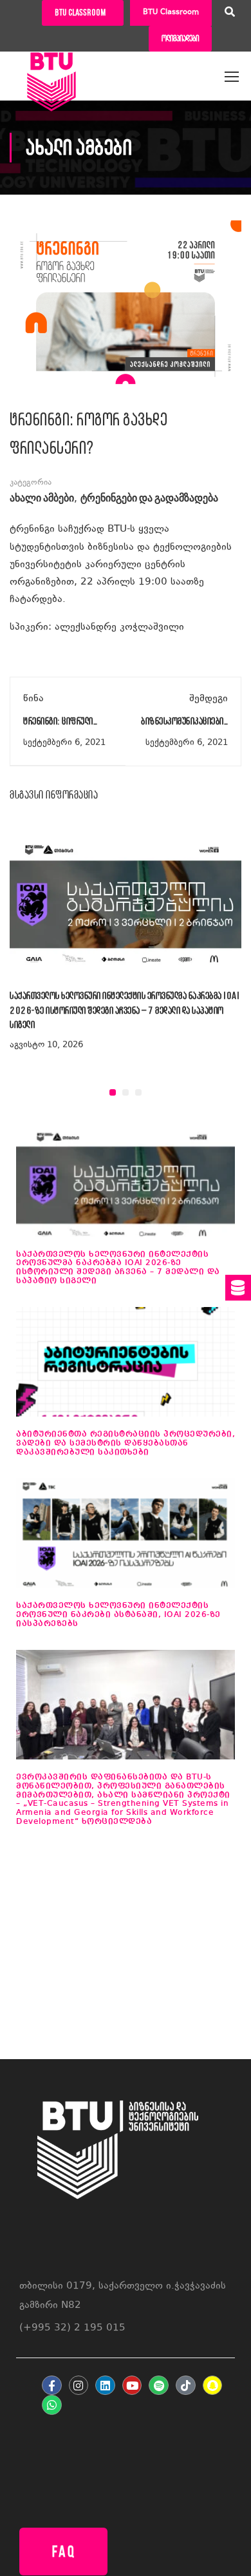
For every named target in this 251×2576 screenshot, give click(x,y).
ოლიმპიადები (180, 38)
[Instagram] (79, 2386)
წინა (33, 699)
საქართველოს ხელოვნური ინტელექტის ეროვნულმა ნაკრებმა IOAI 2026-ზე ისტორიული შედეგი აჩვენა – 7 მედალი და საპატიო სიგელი (125, 1010)
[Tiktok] (186, 2386)
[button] (113, 1092)
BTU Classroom (171, 13)
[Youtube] (132, 2386)
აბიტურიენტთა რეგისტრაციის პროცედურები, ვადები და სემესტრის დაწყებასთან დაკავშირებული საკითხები (126, 1443)
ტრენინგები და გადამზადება (149, 499)
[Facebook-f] (52, 2386)
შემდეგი (209, 699)
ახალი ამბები (42, 499)
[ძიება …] (230, 14)
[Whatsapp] (52, 2405)
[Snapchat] (213, 2386)
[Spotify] (159, 2386)
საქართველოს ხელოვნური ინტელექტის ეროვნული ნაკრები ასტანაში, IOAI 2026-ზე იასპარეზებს (118, 1614)
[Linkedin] (105, 2386)
